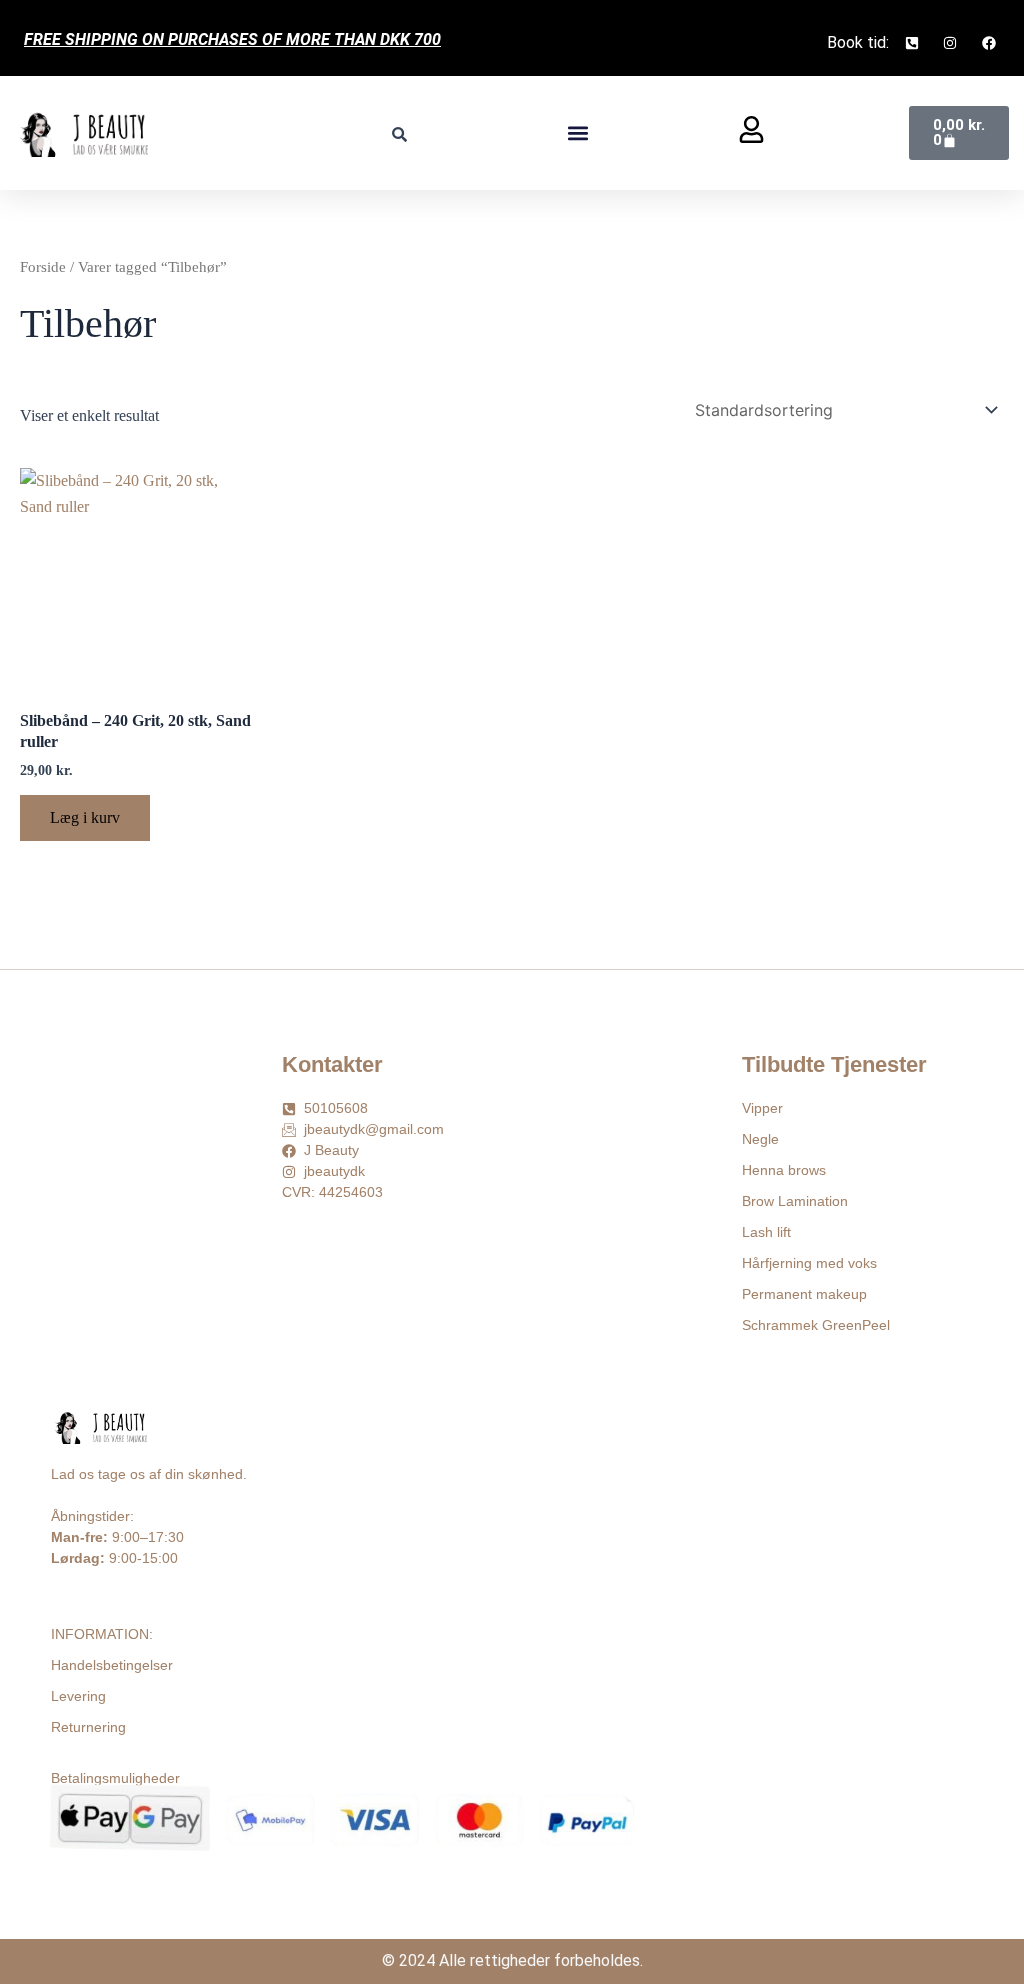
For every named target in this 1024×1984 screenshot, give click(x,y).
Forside (43, 267)
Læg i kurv (85, 817)
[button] (577, 133)
